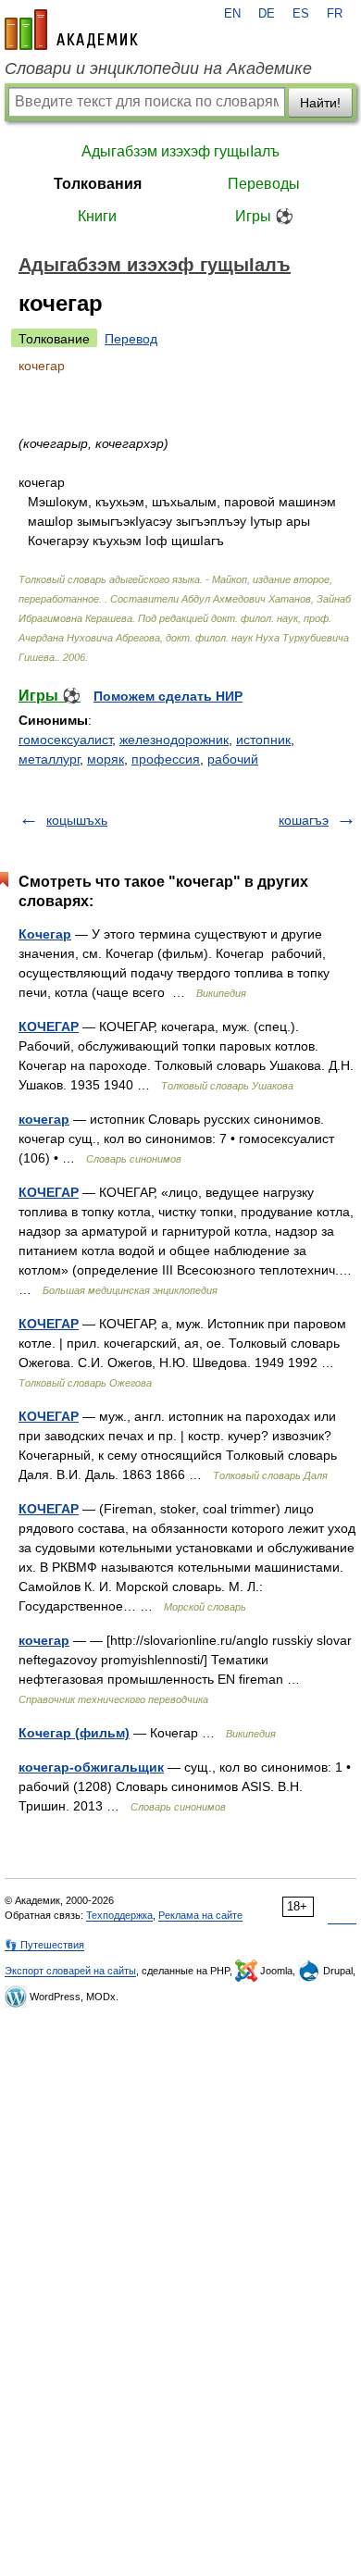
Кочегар (45, 934)
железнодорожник (174, 740)
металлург (49, 759)
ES (301, 14)
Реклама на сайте (200, 1915)
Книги (97, 216)
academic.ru (71, 30)
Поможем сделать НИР (168, 696)
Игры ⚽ (264, 216)
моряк (106, 759)
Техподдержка (119, 1915)
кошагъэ (304, 820)
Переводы (264, 184)
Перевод (131, 339)
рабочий (233, 759)
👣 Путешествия (44, 1945)
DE (267, 14)
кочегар (44, 1119)
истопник (263, 740)
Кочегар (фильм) (74, 1733)
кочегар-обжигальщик (91, 1767)
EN (232, 14)
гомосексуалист (65, 740)
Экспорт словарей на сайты (70, 1971)
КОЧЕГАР (49, 1027)
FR (335, 14)
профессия (166, 759)
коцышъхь (77, 820)
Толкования (98, 184)
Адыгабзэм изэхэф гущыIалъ (180, 151)
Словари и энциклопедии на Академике (158, 68)
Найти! (320, 103)
